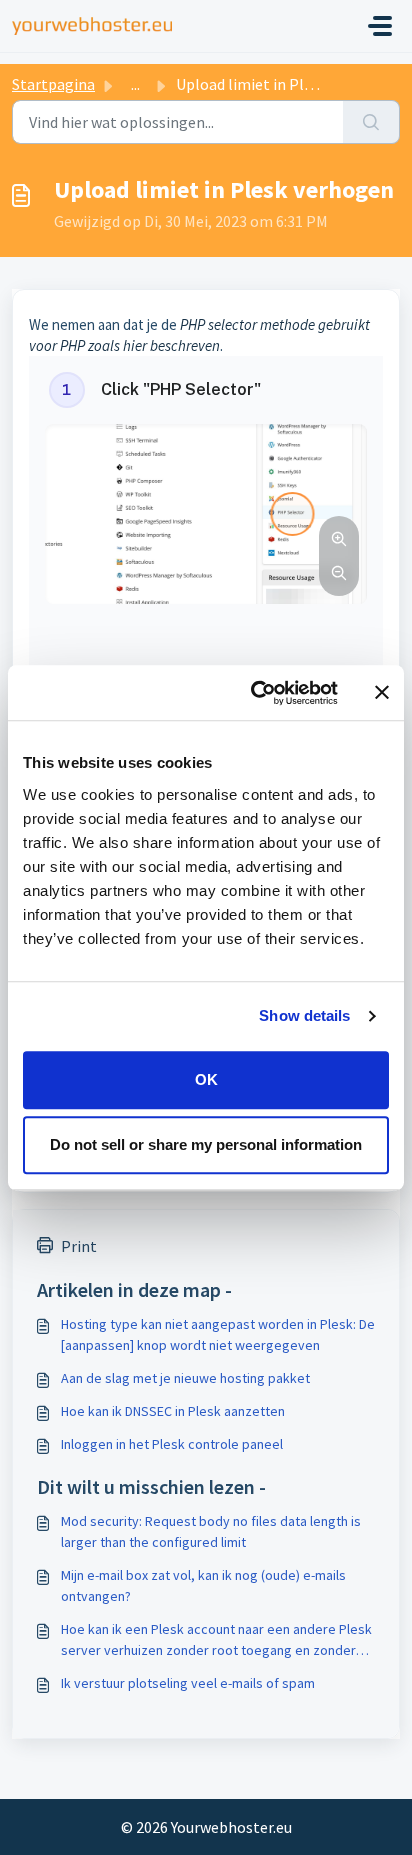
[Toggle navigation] (380, 26)
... (135, 84)
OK (206, 1079)
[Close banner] (382, 693)
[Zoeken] (371, 122)
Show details (304, 1015)
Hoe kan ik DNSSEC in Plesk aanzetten (173, 1411)
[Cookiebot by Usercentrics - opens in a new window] (255, 693)
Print (79, 1246)
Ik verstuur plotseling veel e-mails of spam (188, 1683)
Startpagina (53, 84)
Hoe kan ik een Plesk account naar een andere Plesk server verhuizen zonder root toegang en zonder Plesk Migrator (216, 1640)
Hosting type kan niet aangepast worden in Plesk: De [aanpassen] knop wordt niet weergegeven (218, 1334)
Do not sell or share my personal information (206, 1144)
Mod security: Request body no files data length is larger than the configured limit (211, 1531)
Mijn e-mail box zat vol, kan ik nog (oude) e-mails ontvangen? (203, 1585)
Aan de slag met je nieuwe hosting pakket (185, 1378)
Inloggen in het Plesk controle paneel (172, 1444)
